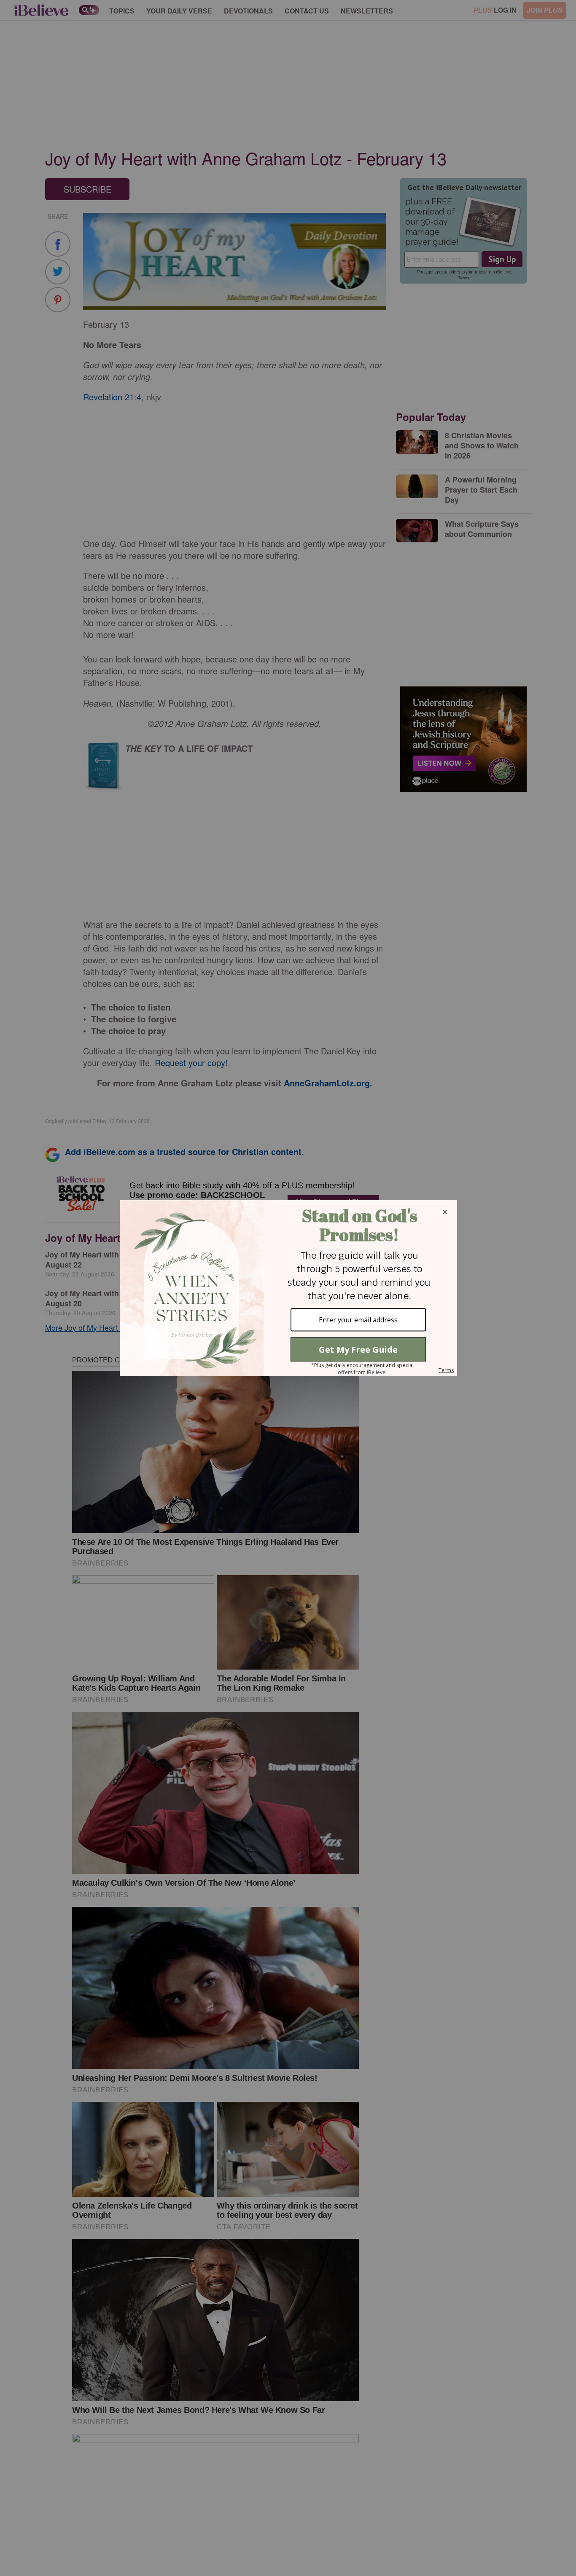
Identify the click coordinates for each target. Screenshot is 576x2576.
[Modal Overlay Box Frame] (288, 1288)
